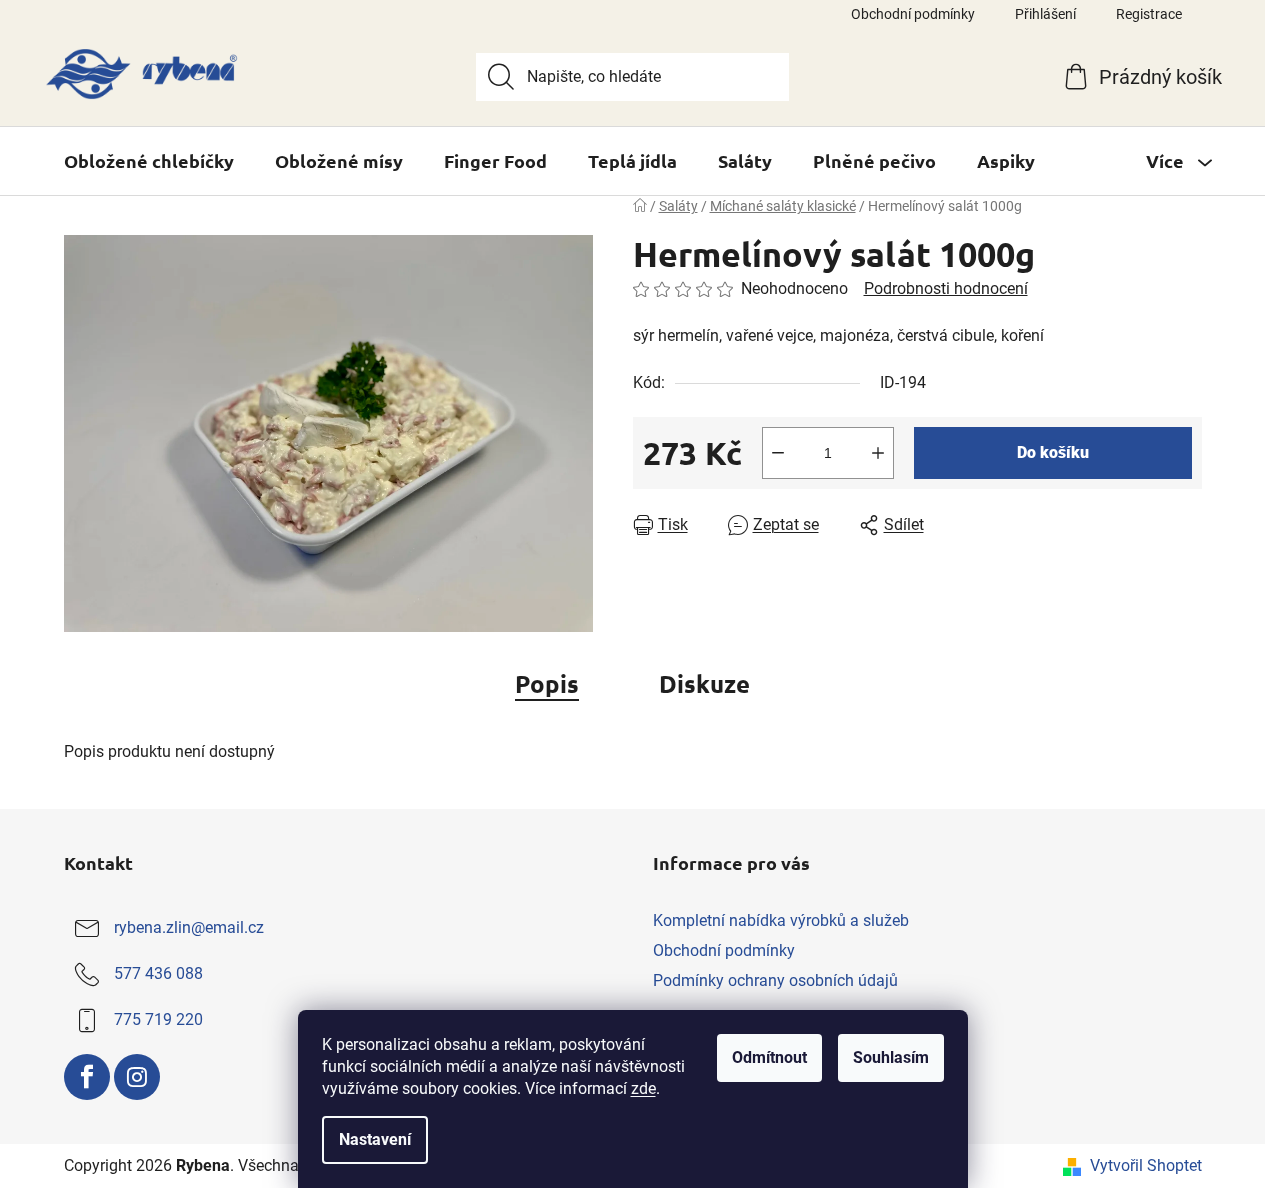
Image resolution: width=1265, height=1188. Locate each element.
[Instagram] (137, 1077)
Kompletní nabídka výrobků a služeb (781, 920)
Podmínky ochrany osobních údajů (775, 980)
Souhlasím (891, 1057)
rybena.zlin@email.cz (189, 927)
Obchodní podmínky (913, 14)
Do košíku (1053, 452)
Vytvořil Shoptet (1146, 1165)
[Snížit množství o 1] (778, 453)
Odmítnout (769, 1057)
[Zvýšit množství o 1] (878, 453)
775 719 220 (158, 1019)
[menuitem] (149, 161)
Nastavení (375, 1139)
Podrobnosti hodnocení (946, 288)
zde (643, 1088)
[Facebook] (87, 1077)
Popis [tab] (547, 683)
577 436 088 (158, 973)
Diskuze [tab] (704, 683)
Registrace (1149, 14)
